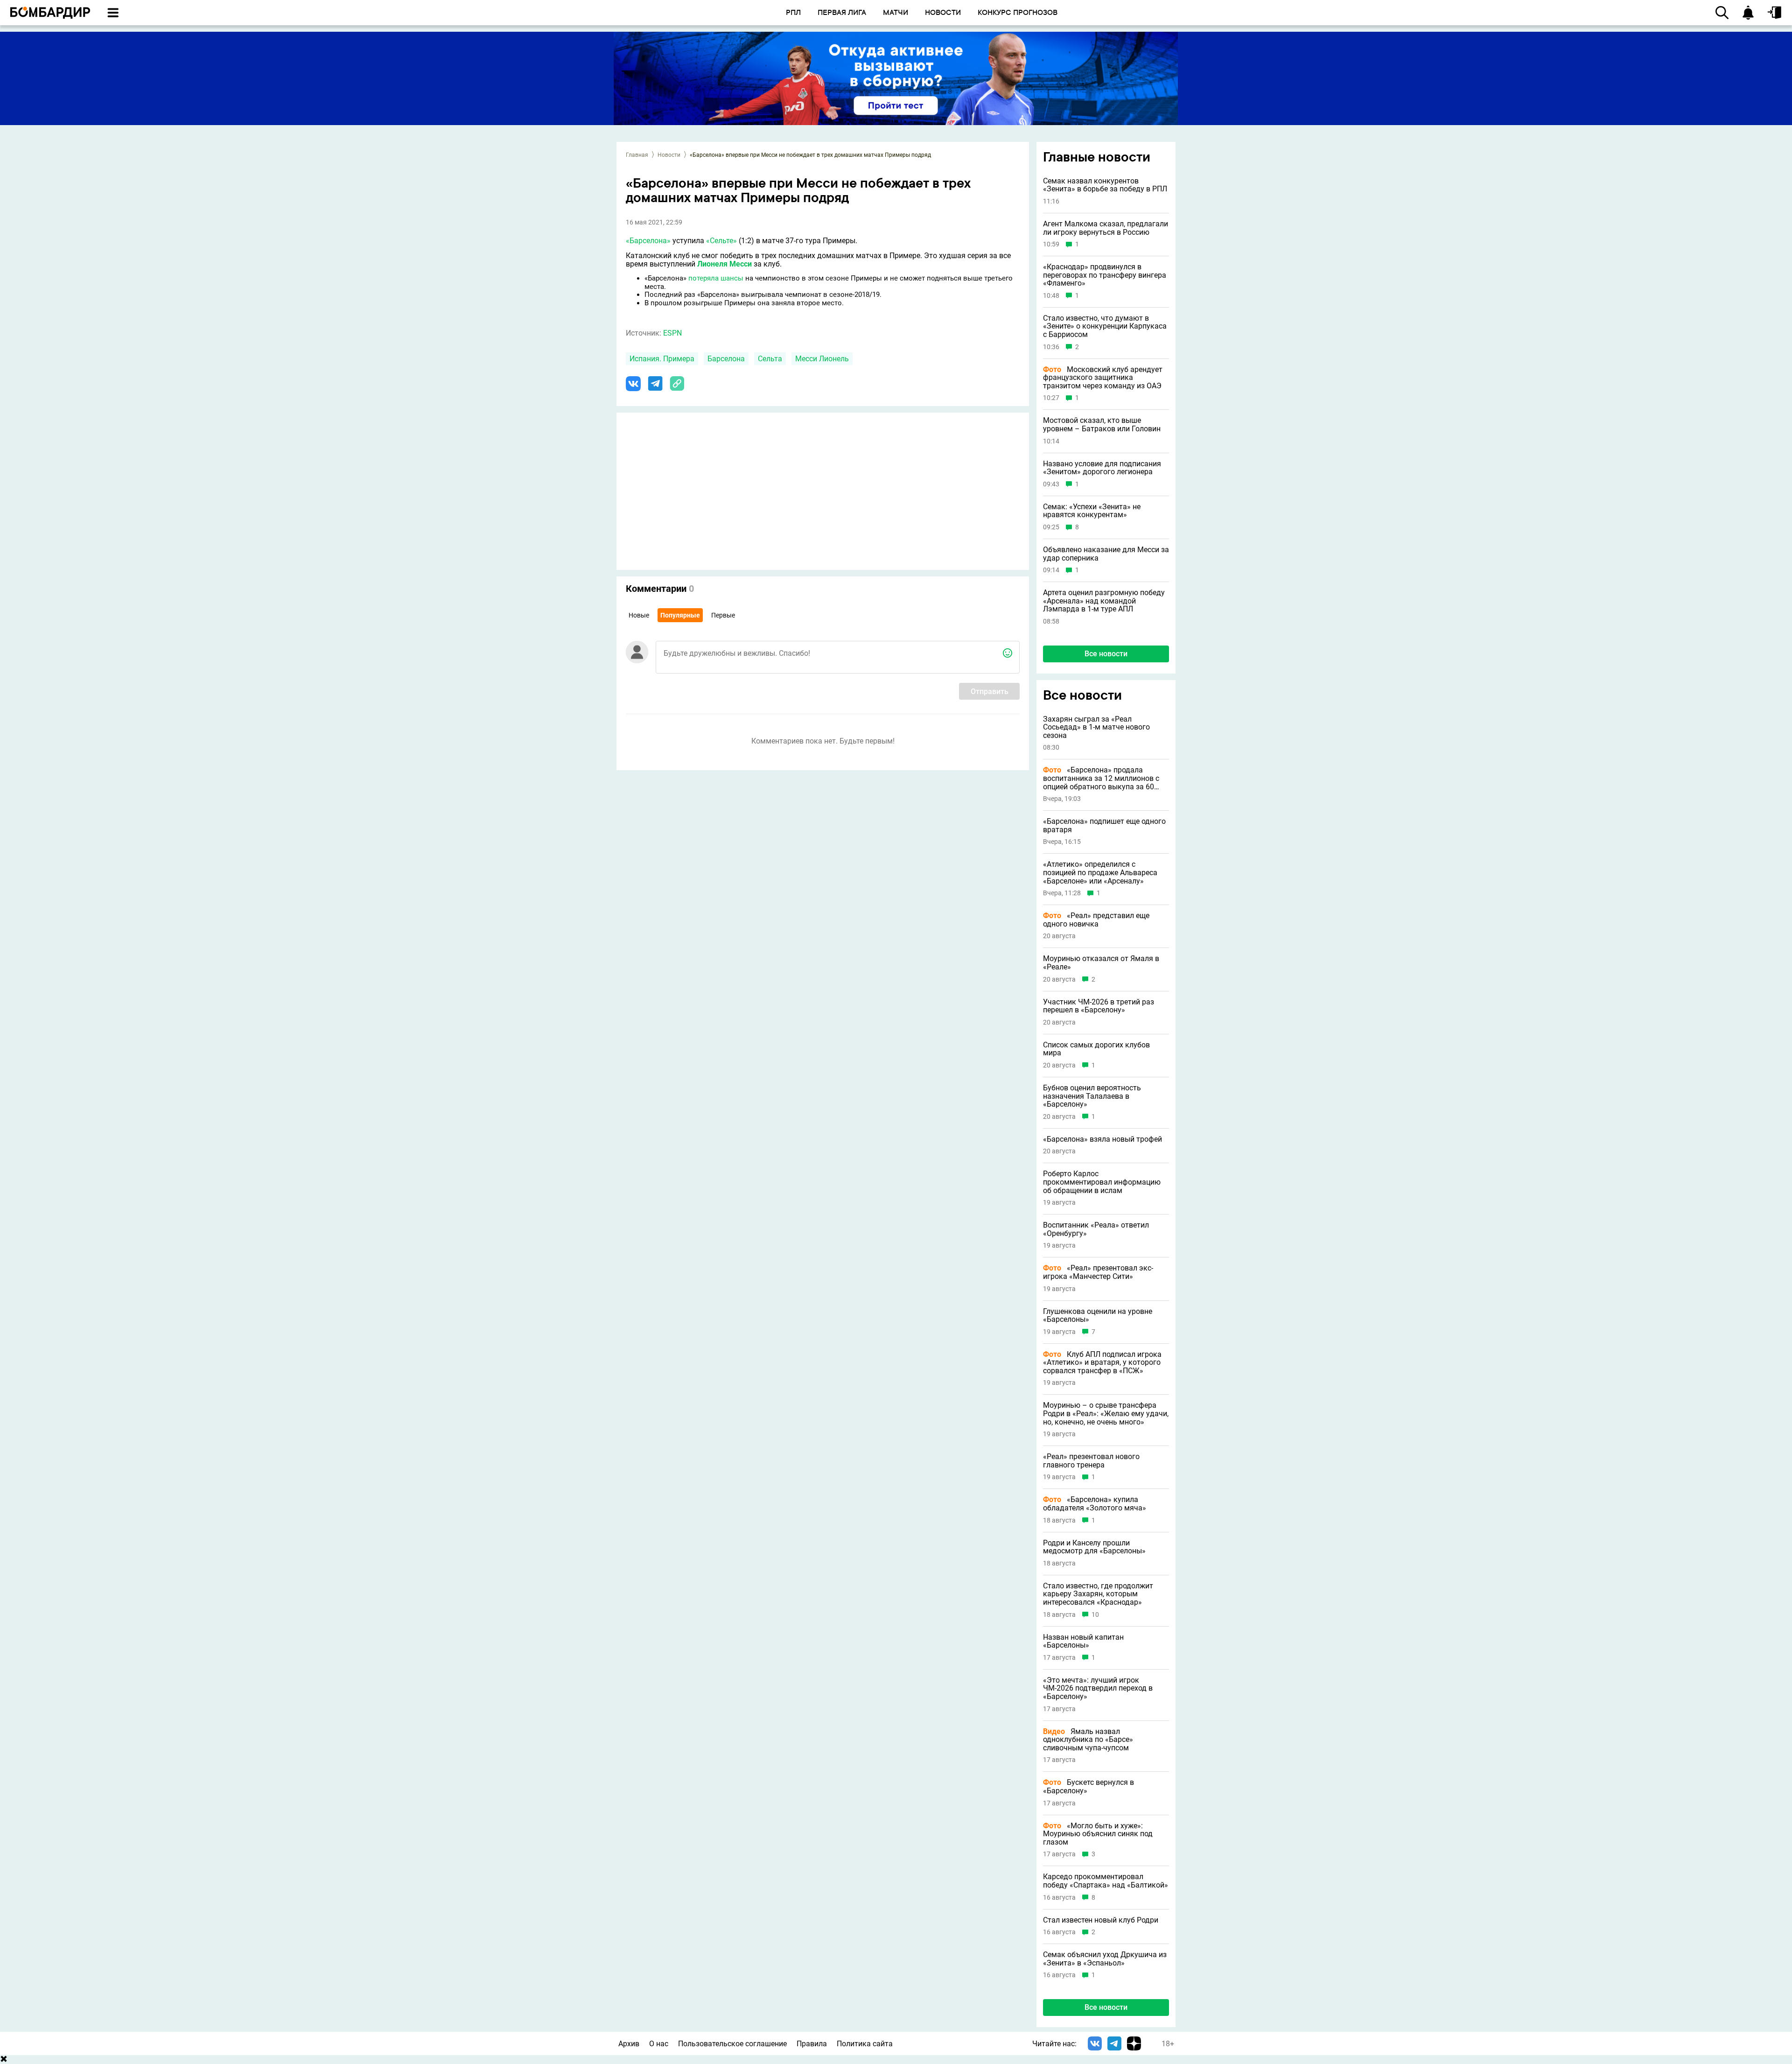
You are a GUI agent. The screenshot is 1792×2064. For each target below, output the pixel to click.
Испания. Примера (662, 359)
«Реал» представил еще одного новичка (1096, 920)
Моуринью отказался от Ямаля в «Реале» (1101, 963)
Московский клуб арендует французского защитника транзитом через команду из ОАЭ (1103, 378)
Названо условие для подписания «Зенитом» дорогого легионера (1102, 468)
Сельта (770, 359)
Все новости (1106, 654)
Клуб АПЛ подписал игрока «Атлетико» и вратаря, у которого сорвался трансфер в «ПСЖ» (1102, 1363)
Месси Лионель (822, 359)
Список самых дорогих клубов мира (1096, 1049)
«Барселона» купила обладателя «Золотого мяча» (1095, 1504)
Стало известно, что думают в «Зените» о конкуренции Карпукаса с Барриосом (1105, 326)
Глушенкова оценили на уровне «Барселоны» (1098, 1316)
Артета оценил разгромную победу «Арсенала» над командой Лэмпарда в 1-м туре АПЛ (1104, 601)
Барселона (726, 359)
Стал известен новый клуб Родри (1101, 1920)
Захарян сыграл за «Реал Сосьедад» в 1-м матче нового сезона (1096, 727)
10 (1095, 1615)
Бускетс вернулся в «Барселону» (1088, 1787)
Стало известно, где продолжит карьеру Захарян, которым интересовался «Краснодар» (1098, 1594)
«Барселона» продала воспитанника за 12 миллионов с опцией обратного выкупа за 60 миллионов (1101, 778)
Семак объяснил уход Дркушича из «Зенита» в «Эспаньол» (1105, 1959)
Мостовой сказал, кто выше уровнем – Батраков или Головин (1102, 425)
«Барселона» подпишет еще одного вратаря (1104, 825)
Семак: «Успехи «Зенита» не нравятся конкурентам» (1092, 511)
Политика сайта (865, 2044)
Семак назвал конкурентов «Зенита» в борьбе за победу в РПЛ (1105, 185)
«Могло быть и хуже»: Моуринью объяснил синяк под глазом (1098, 1834)
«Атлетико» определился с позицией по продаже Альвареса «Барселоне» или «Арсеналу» (1100, 873)
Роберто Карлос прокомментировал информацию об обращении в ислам (1102, 1182)
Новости (669, 155)
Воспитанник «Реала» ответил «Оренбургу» (1096, 1229)
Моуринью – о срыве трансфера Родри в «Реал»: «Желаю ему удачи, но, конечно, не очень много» (1106, 1414)
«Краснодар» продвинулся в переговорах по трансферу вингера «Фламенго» (1105, 275)
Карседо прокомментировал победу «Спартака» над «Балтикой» (1106, 1881)
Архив (629, 2044)
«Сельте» (721, 241)
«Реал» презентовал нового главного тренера (1091, 1461)
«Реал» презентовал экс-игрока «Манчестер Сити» (1098, 1272)
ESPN (672, 333)
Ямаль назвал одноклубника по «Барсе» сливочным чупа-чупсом (1088, 1740)
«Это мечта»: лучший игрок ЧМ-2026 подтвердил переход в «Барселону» (1098, 1688)
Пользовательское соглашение (732, 2044)
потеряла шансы (716, 278)
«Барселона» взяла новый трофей (1102, 1139)
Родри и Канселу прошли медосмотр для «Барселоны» (1094, 1547)
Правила (812, 2044)
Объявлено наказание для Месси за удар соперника (1106, 554)
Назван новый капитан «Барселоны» (1083, 1641)
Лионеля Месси (724, 264)
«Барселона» (648, 241)
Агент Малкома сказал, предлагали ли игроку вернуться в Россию (1106, 228)
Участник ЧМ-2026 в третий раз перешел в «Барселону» (1099, 1006)
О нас (659, 2044)
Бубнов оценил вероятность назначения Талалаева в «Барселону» (1092, 1096)
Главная (637, 155)
